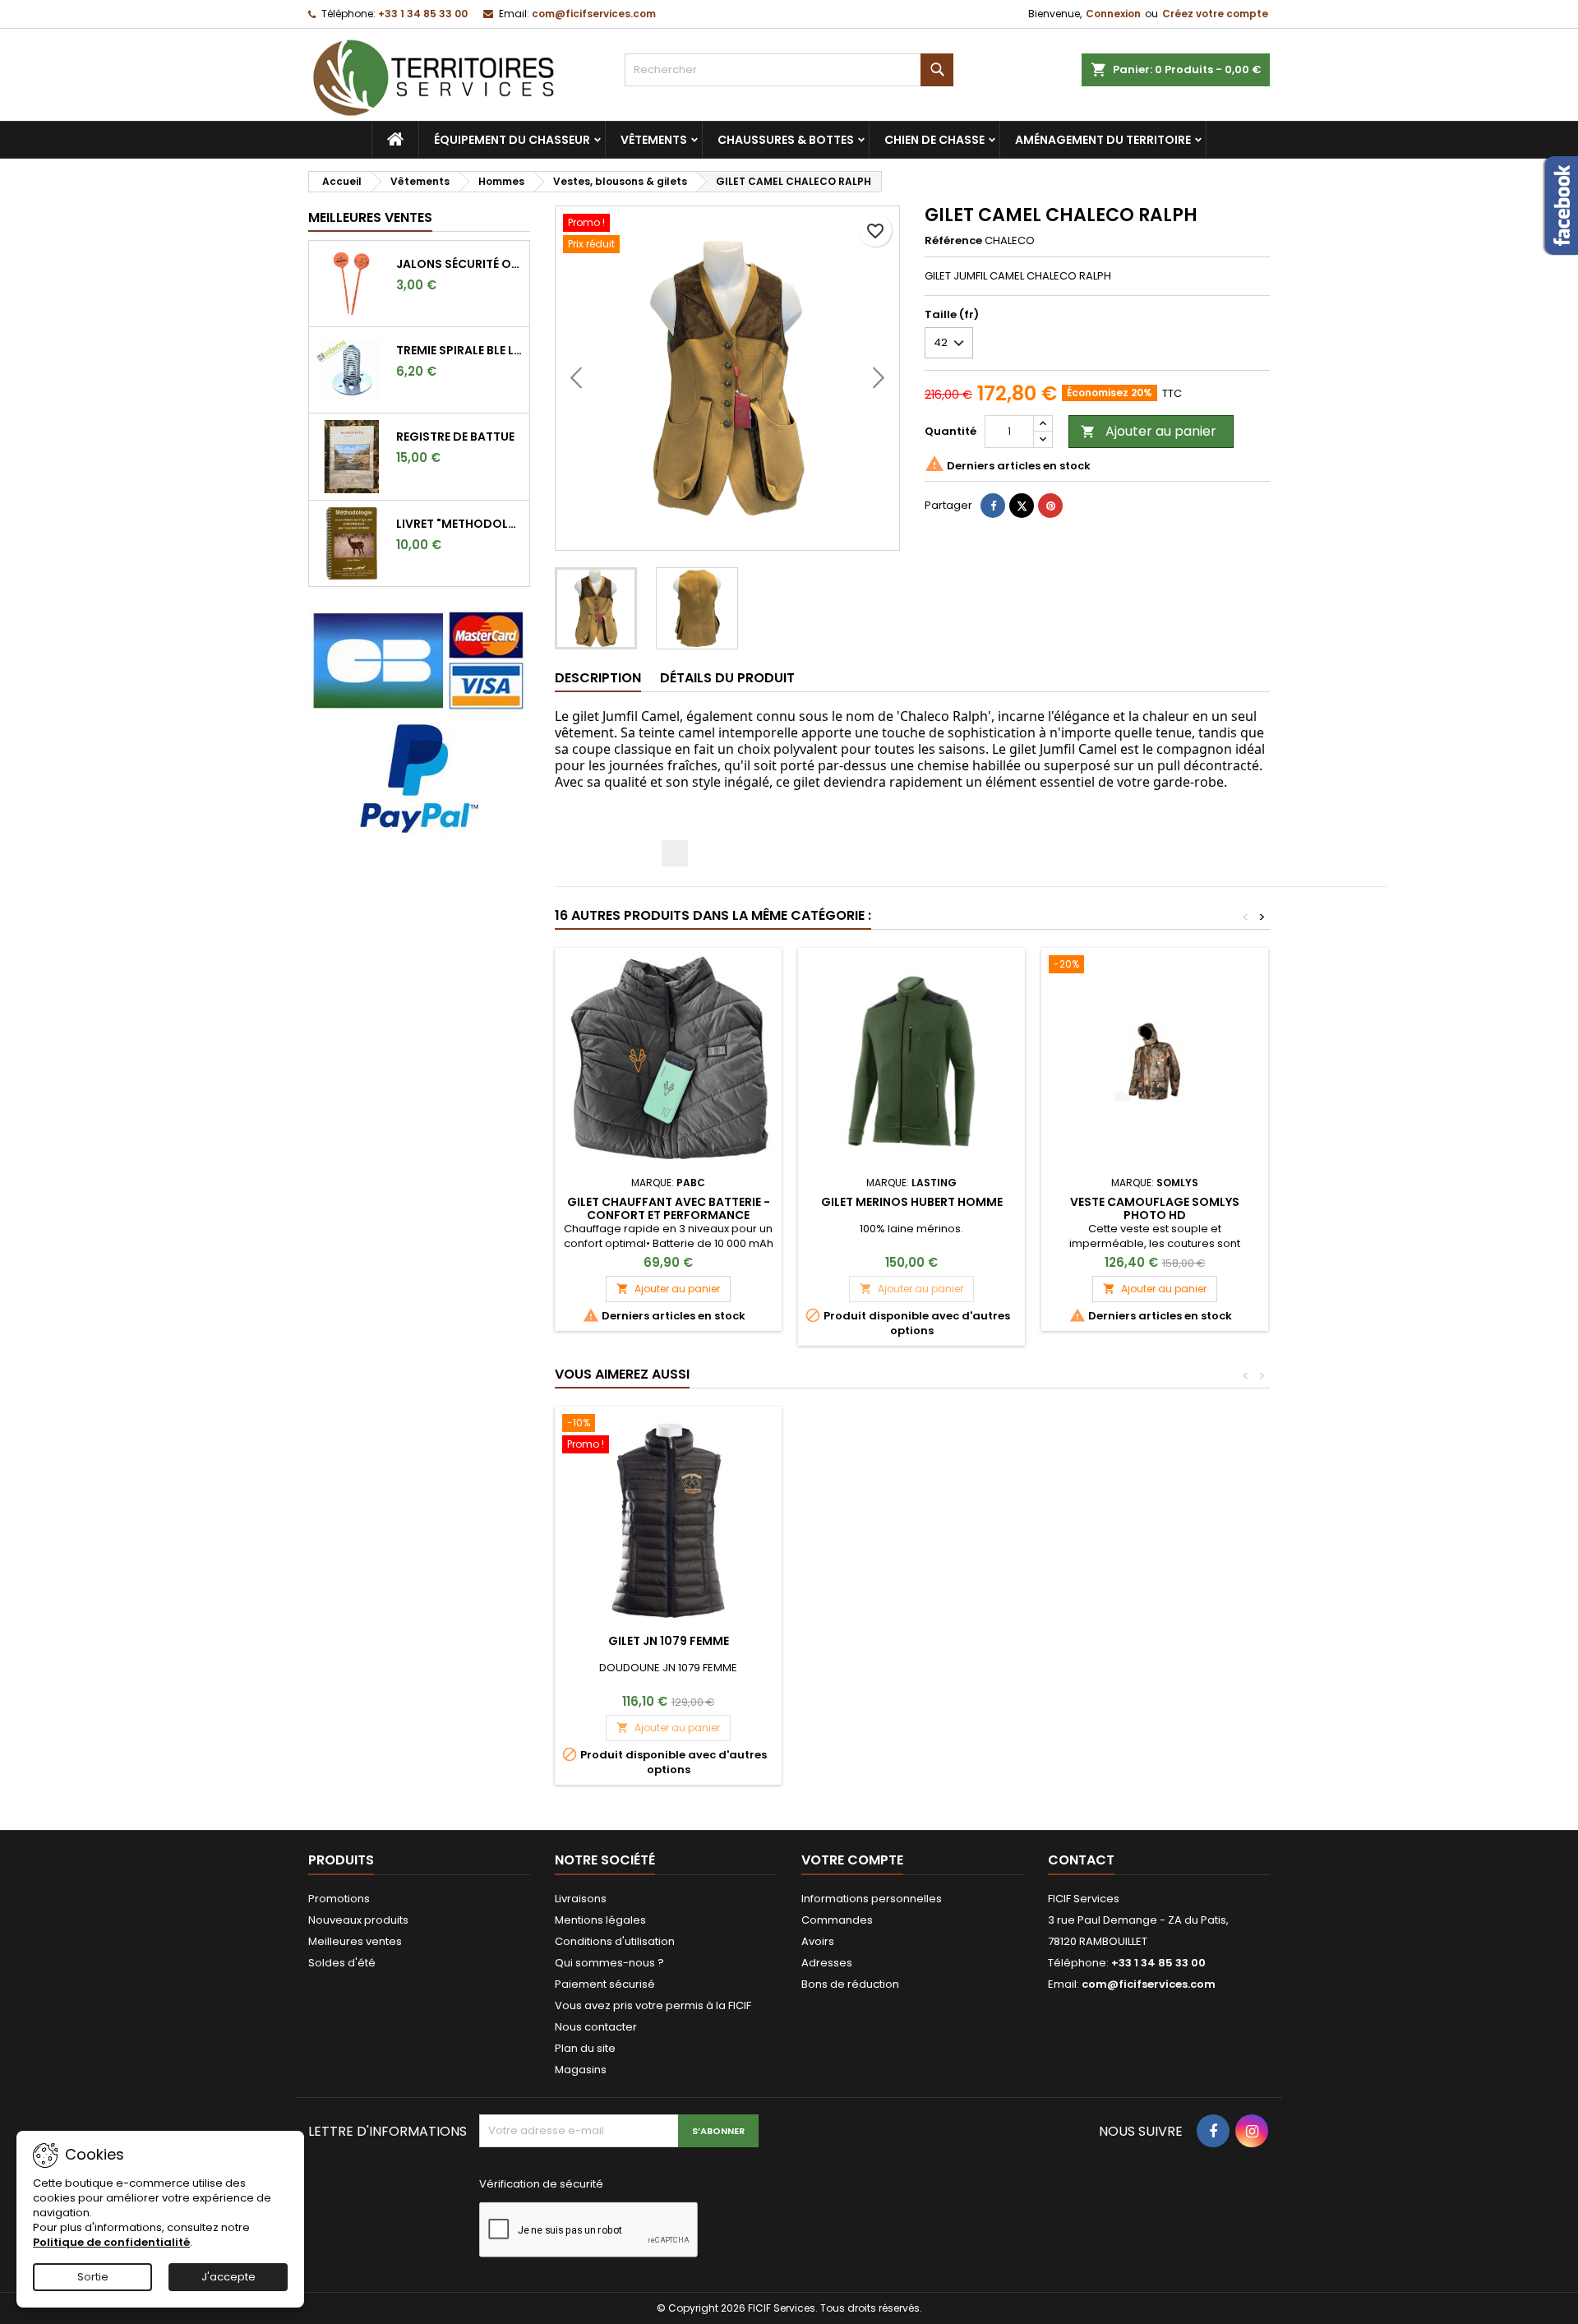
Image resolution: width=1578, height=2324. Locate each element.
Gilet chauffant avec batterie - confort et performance (669, 1208)
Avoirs (818, 1941)
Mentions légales (600, 1920)
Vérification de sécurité (541, 2184)
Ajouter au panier (1149, 431)
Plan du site (585, 2048)
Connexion (1113, 14)
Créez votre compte (1215, 14)
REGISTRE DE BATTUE (455, 437)
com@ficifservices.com (594, 14)
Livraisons (581, 1899)
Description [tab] (598, 678)
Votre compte (852, 1860)
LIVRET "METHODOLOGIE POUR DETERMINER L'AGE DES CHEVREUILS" (459, 524)
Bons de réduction (850, 1984)
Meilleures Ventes (370, 217)
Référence (953, 241)
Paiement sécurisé (605, 1984)
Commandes (837, 1920)
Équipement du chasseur (512, 140)
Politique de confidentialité (111, 2242)
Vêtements (654, 140)
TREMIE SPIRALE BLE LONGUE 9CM (459, 350)
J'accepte (228, 2277)
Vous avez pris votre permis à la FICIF (653, 2005)
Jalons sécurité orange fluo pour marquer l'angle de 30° (459, 264)
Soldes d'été (342, 1963)
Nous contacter (596, 2027)
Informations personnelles (872, 1899)
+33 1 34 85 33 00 (423, 14)
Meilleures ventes (355, 1941)
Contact (1081, 1860)
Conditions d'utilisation (615, 1941)
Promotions (339, 1899)
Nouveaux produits (358, 1920)
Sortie (93, 2277)
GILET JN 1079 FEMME (669, 1641)
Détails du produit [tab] (727, 678)
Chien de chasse (934, 140)
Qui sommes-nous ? (609, 1963)
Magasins (581, 2070)
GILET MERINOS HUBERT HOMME (912, 1202)
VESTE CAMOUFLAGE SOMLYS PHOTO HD (1155, 1208)
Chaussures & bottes (786, 140)
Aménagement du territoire (1103, 140)
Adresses (827, 1963)
